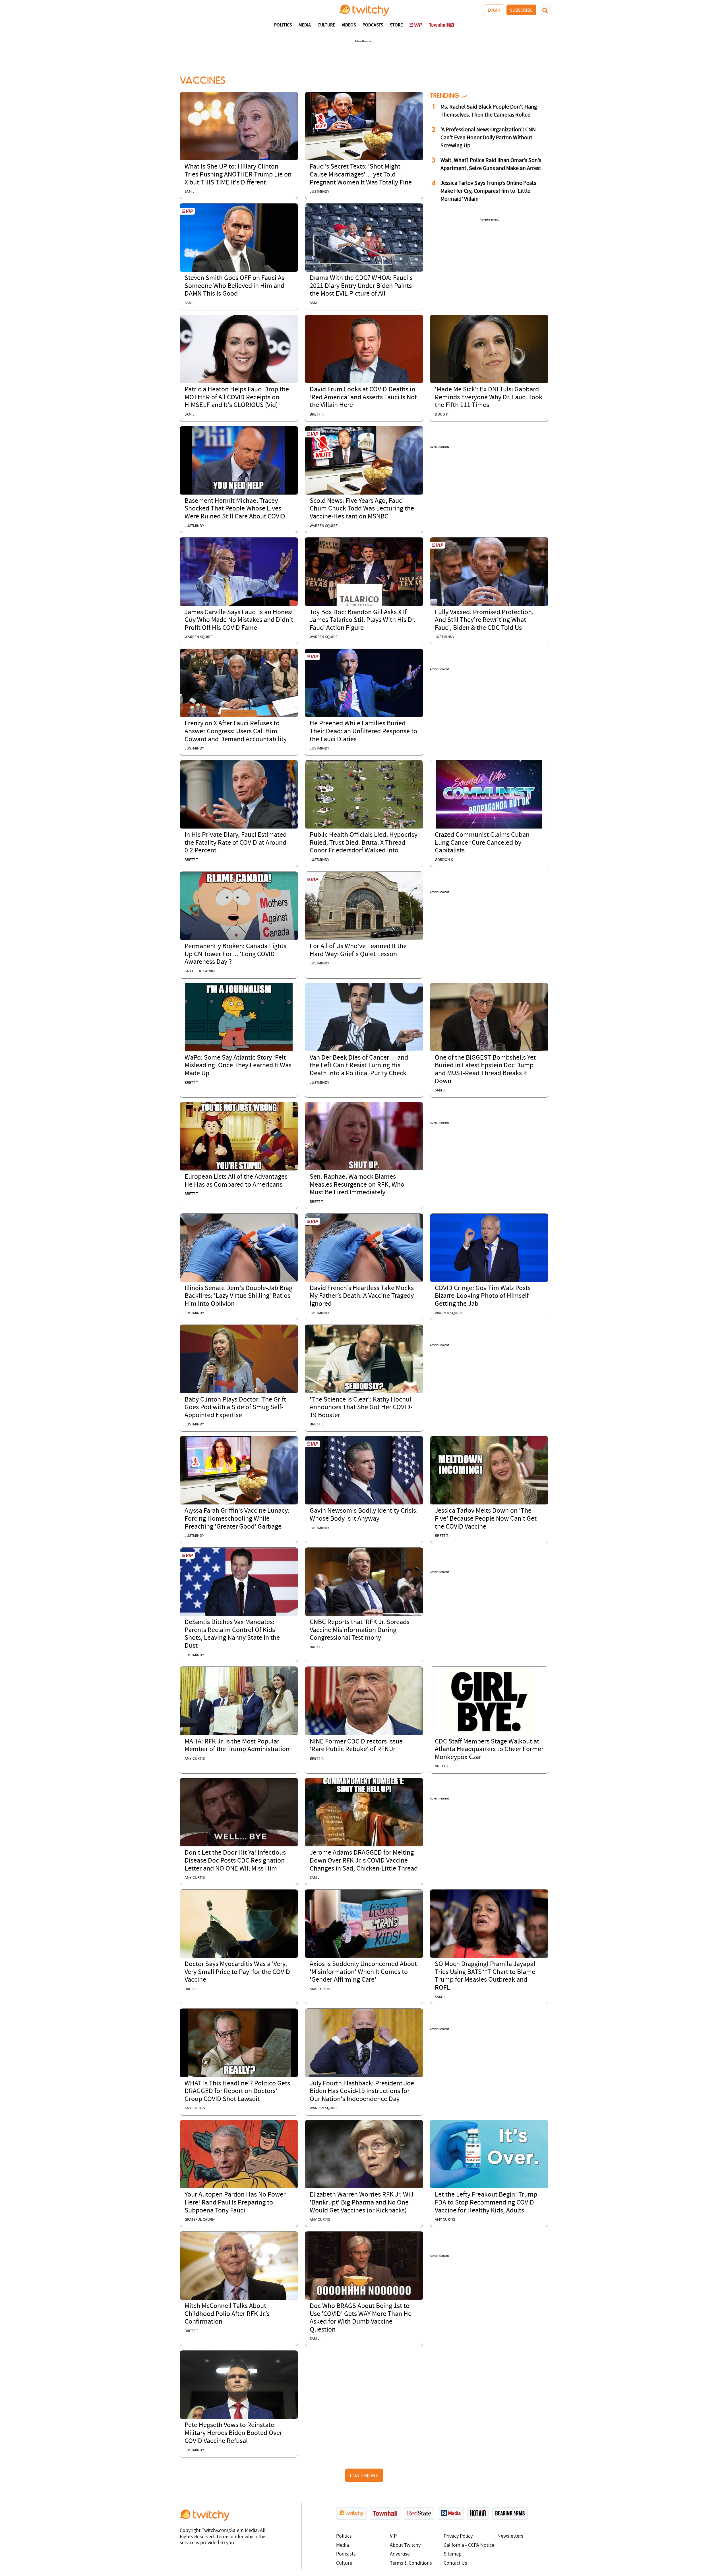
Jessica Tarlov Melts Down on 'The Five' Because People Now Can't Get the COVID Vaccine (486, 1519)
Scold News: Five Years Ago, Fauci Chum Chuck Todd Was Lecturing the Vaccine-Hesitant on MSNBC (362, 509)
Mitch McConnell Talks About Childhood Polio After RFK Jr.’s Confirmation (227, 2314)
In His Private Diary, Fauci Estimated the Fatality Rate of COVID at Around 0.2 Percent (236, 843)
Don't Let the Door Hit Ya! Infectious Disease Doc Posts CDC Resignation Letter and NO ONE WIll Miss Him (235, 1861)
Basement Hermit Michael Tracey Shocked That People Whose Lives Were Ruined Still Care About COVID (235, 509)
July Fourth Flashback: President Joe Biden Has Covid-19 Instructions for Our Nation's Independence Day (362, 2092)
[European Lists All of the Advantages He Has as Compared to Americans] (239, 1136)
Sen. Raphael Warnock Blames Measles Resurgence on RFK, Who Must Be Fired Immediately (357, 1185)
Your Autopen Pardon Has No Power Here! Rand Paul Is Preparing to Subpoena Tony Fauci (235, 2203)
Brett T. (317, 415)
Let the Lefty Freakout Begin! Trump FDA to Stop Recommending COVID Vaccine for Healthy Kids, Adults (486, 2203)
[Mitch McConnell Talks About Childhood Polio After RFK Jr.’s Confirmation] (239, 2266)
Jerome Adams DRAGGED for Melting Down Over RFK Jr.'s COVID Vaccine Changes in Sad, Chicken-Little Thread (364, 1861)
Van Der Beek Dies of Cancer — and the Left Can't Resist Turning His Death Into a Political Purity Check (359, 1066)
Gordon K (444, 860)
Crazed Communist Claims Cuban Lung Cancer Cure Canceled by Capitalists (482, 843)
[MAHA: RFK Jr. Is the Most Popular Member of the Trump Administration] (239, 1701)
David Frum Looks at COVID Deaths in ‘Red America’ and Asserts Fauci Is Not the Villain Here (363, 397)
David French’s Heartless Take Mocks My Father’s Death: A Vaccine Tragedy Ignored (362, 1296)
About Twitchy (405, 2545)
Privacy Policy (458, 2536)
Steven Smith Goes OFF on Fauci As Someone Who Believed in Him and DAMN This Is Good (234, 286)
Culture (326, 25)
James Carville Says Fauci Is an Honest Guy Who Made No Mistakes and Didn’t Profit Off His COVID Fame (239, 620)
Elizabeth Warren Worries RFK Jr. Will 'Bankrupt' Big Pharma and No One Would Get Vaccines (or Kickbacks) (362, 2203)
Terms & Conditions (411, 2563)
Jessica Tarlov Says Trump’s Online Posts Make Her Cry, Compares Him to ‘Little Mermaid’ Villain (488, 191)
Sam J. (190, 192)
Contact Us (455, 2563)
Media (305, 25)
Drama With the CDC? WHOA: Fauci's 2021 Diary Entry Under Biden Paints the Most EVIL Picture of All (361, 286)
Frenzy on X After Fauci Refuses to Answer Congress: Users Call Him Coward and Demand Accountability (236, 731)
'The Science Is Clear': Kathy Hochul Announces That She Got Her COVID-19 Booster (361, 1408)
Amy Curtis (195, 1759)
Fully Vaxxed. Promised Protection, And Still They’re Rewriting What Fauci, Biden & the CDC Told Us (484, 620)
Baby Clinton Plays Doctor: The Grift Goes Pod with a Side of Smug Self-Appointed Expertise (235, 1408)
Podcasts (373, 25)
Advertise (400, 2554)
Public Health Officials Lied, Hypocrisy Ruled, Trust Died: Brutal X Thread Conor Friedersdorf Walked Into (364, 843)
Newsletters (510, 2536)
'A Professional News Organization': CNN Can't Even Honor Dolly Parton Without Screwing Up (488, 138)
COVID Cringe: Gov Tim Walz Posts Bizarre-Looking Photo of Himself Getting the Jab (483, 1296)
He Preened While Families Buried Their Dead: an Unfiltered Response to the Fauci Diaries (363, 731)
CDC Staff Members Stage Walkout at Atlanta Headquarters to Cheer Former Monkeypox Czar (489, 1750)
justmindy (319, 192)
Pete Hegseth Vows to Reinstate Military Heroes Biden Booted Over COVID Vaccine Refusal (233, 2433)
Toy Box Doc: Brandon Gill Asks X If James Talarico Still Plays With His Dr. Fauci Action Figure (363, 620)
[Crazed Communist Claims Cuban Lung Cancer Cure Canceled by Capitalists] (489, 794)
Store (396, 25)
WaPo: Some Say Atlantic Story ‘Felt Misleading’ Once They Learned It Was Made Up (238, 1066)
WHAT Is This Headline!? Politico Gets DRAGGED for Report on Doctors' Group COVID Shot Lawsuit (237, 2092)
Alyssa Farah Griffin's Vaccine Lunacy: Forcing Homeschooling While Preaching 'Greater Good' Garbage (237, 1519)
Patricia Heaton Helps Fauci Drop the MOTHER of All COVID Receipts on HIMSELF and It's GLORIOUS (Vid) (237, 397)
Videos (349, 25)
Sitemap (453, 2554)
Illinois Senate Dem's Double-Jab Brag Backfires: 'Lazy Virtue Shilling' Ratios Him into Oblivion (238, 1296)
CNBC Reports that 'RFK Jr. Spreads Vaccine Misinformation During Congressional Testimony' (360, 1630)
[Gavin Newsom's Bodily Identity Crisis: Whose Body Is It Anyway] (364, 1470)
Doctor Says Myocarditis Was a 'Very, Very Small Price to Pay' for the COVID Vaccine (237, 1972)
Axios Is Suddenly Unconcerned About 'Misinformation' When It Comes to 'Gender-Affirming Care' (363, 1972)
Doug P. (442, 415)
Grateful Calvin (200, 971)
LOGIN (494, 10)
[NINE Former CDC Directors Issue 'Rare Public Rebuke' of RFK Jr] (364, 1701)
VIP (393, 2536)
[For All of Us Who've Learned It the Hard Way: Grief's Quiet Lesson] (364, 906)
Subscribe (521, 10)
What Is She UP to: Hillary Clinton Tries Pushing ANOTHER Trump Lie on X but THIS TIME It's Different (238, 175)
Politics (283, 25)
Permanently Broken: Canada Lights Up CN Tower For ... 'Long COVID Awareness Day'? (235, 954)
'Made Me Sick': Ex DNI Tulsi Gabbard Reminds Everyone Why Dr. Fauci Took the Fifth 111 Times (489, 397)
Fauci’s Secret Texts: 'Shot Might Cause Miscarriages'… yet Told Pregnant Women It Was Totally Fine (361, 175)
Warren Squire (324, 526)
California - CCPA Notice (469, 2545)
